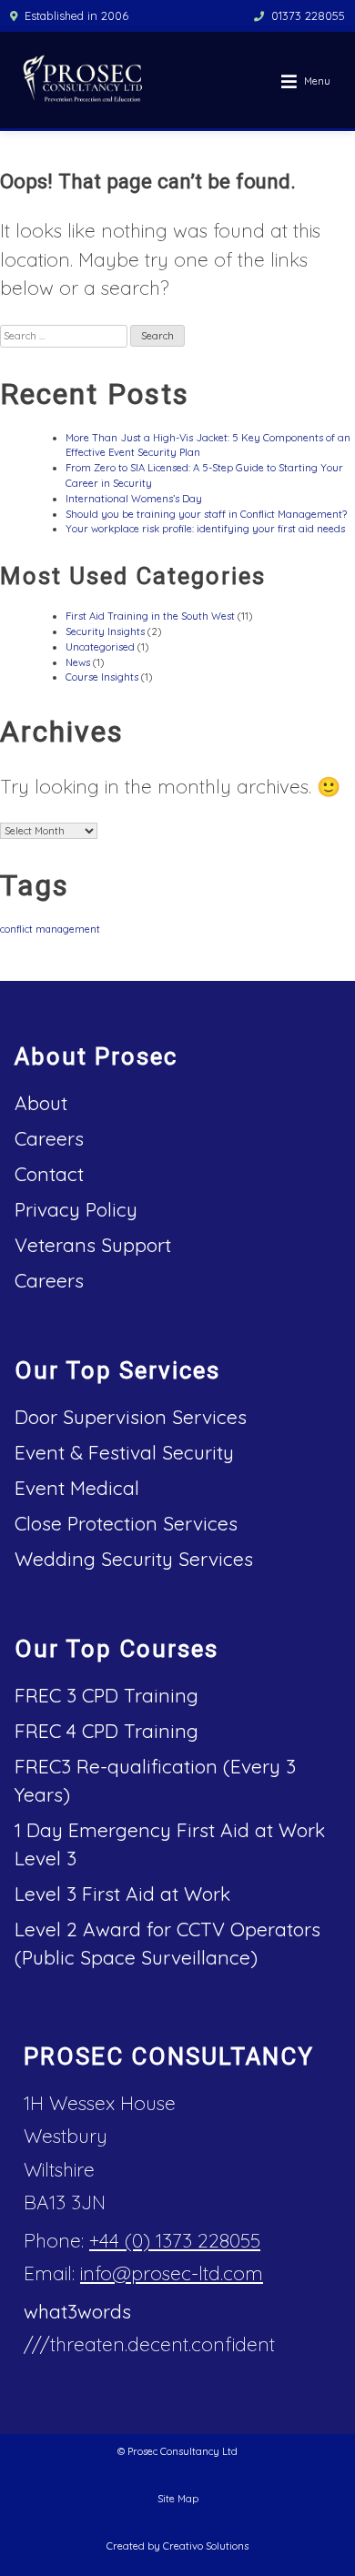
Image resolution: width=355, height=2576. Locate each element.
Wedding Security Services (134, 1559)
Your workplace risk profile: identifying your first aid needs (205, 529)
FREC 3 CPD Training (106, 1695)
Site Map (178, 2499)
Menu (317, 81)
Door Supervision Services (131, 1417)
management (68, 929)
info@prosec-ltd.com (172, 2273)
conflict (16, 929)
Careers (49, 1138)
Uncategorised (100, 647)
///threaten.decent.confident (149, 2344)
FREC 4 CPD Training (106, 1731)
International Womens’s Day (134, 499)
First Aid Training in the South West (150, 616)
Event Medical (77, 1488)
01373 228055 (308, 15)
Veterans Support (93, 1245)
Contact (49, 1174)
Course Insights (102, 677)
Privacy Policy (76, 1209)
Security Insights (105, 631)
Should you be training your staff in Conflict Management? (206, 514)
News (78, 662)
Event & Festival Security (124, 1452)
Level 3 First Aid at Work (122, 1894)
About (41, 1103)
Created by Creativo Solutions (177, 2546)
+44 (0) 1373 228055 (175, 2240)
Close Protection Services (126, 1523)
